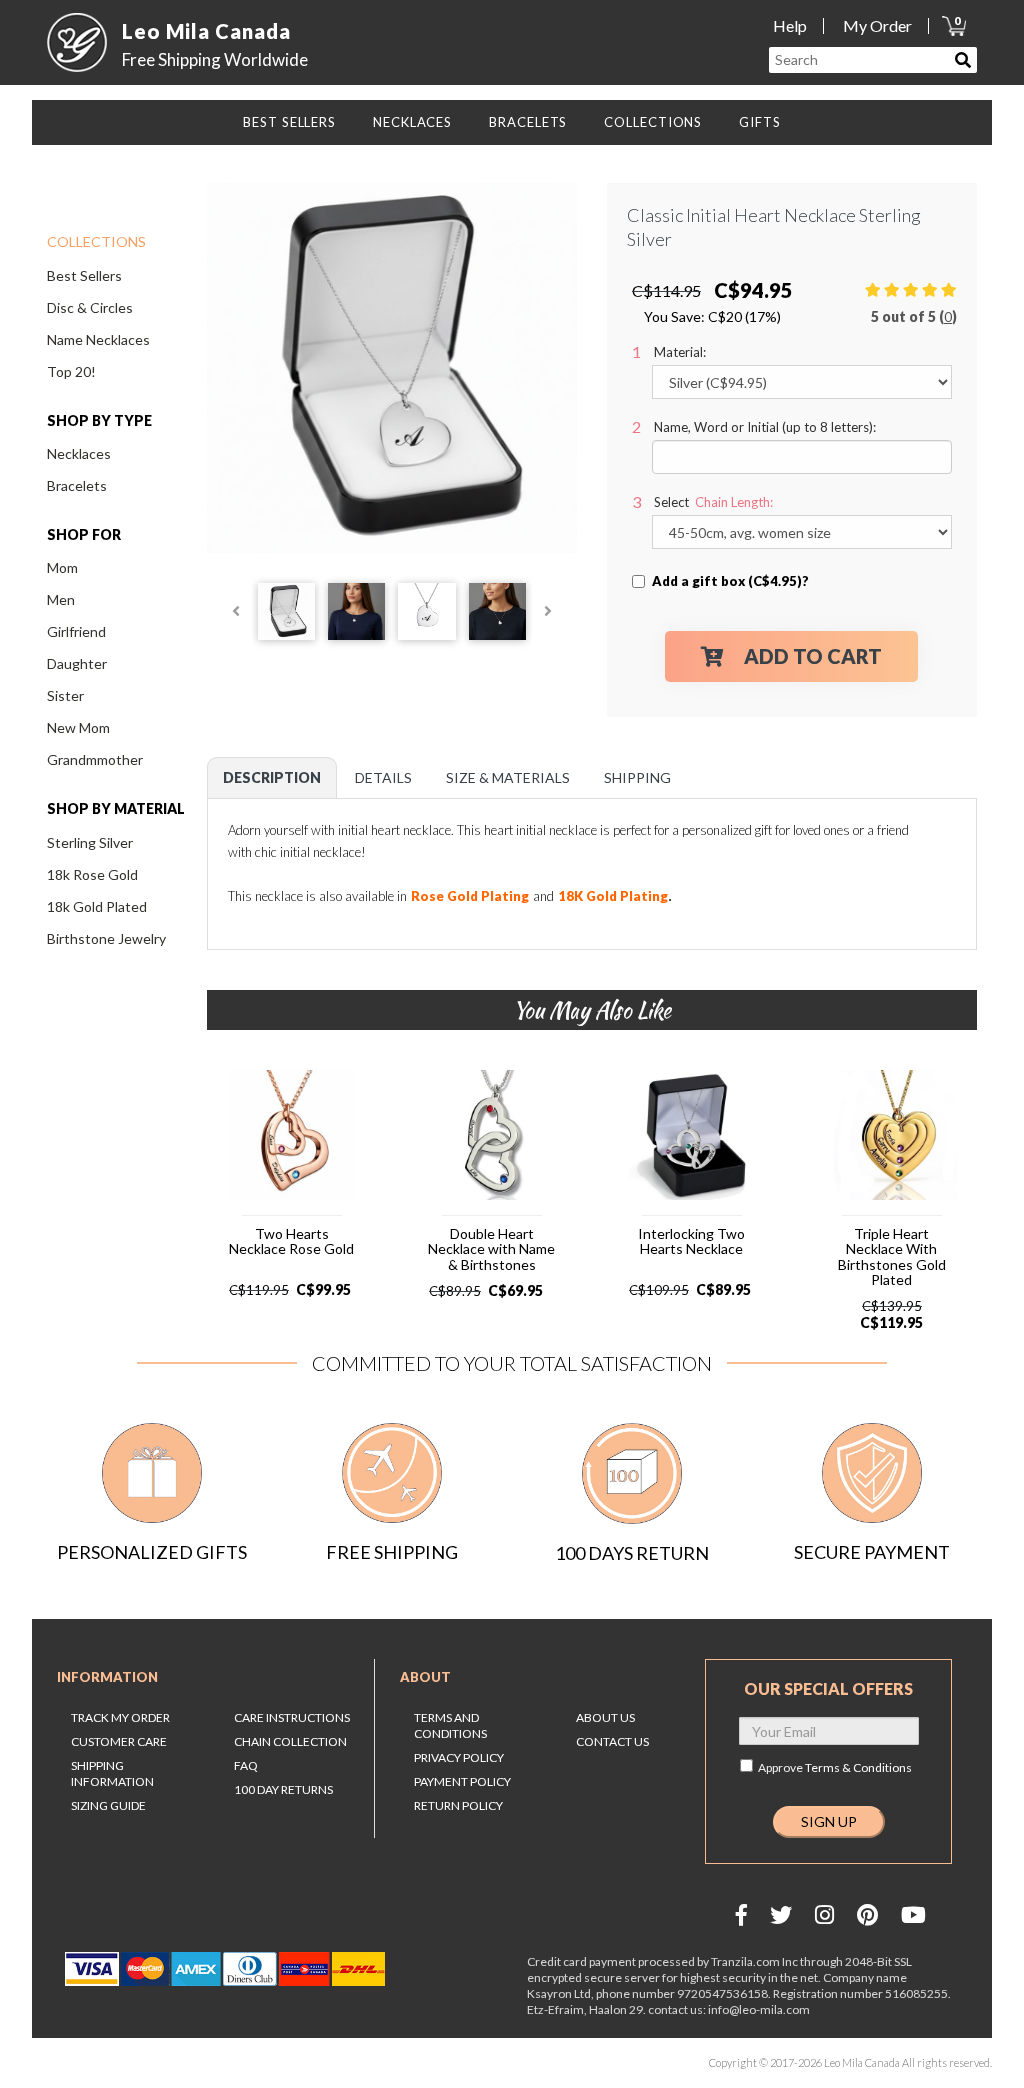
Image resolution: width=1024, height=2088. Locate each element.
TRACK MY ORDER (120, 1717)
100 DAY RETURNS (283, 1789)
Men (61, 599)
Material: (680, 352)
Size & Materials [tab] (508, 777)
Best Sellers (84, 275)
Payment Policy (462, 1781)
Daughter (77, 663)
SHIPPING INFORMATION (112, 1773)
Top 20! (71, 371)
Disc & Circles (90, 307)
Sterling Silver (90, 842)
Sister (65, 695)
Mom (62, 567)
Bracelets (77, 485)
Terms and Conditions (450, 1725)
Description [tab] (272, 777)
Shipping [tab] (637, 777)
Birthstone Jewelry (106, 938)
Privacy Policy (459, 1757)
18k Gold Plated (97, 906)
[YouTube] (913, 1914)
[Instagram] (824, 1914)
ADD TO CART (813, 656)
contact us (612, 1741)
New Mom (78, 727)
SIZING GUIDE (108, 1805)
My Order (877, 25)
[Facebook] (741, 1914)
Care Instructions (292, 1717)
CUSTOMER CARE (119, 1741)
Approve (835, 1767)
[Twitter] (781, 1914)
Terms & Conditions (858, 1767)
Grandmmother (95, 759)
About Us (605, 1717)
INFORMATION (107, 1677)
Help (790, 25)
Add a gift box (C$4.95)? (730, 581)
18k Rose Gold (92, 874)
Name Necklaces (98, 339)
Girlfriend (76, 631)
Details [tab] (383, 777)
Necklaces (79, 453)
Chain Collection (290, 1741)
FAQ (246, 1765)
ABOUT (425, 1677)
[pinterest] (867, 1914)
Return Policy (458, 1805)
